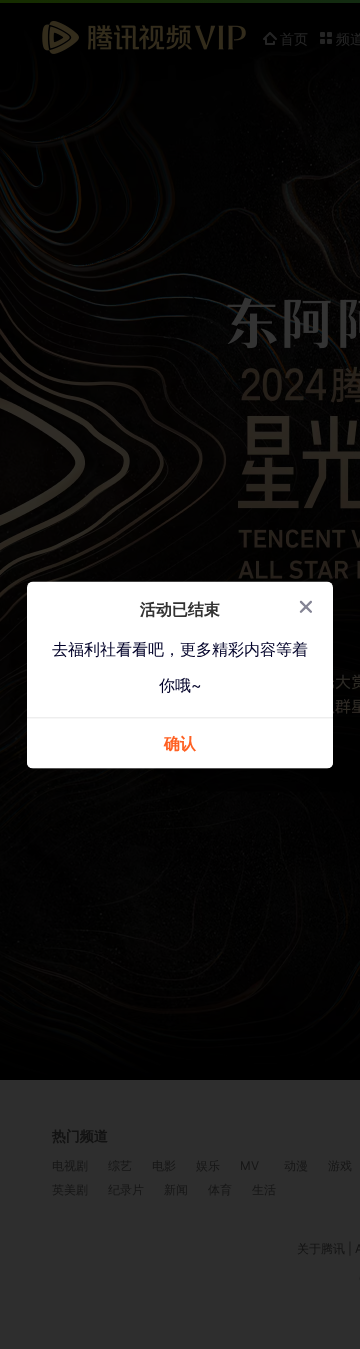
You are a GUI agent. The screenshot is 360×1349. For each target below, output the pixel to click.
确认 (180, 743)
